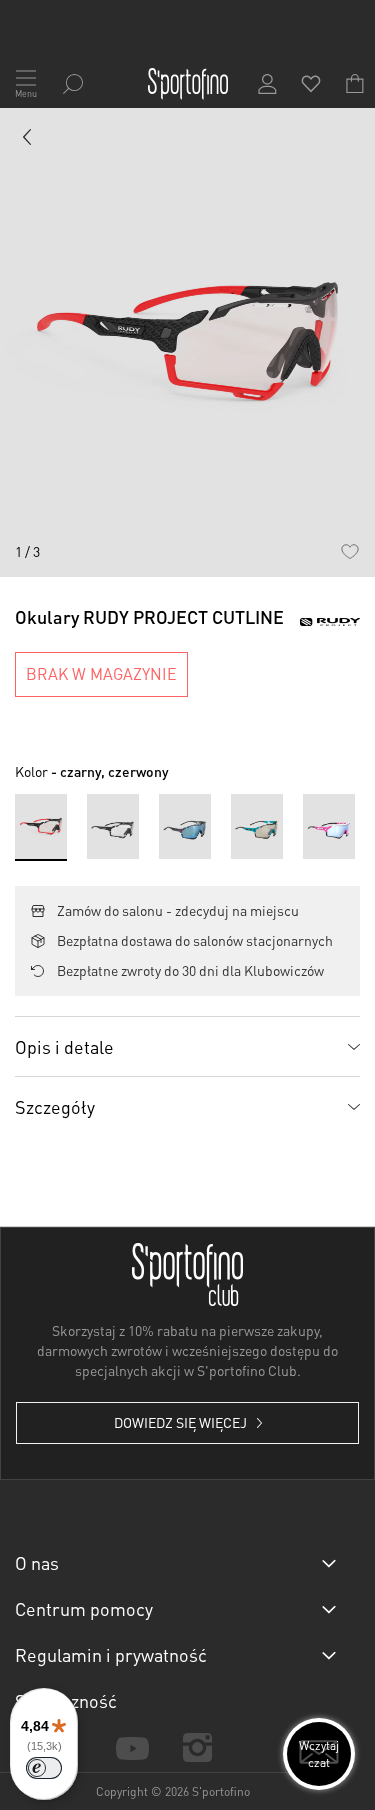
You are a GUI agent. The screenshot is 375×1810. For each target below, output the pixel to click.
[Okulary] (28, 141)
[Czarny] (113, 826)
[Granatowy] (185, 826)
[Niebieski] (257, 826)
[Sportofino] (188, 84)
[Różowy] (329, 826)
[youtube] (132, 1746)
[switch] (44, 1768)
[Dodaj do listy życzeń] (349, 551)
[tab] (187, 1046)
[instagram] (197, 1747)
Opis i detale (64, 1046)
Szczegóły (55, 1106)
